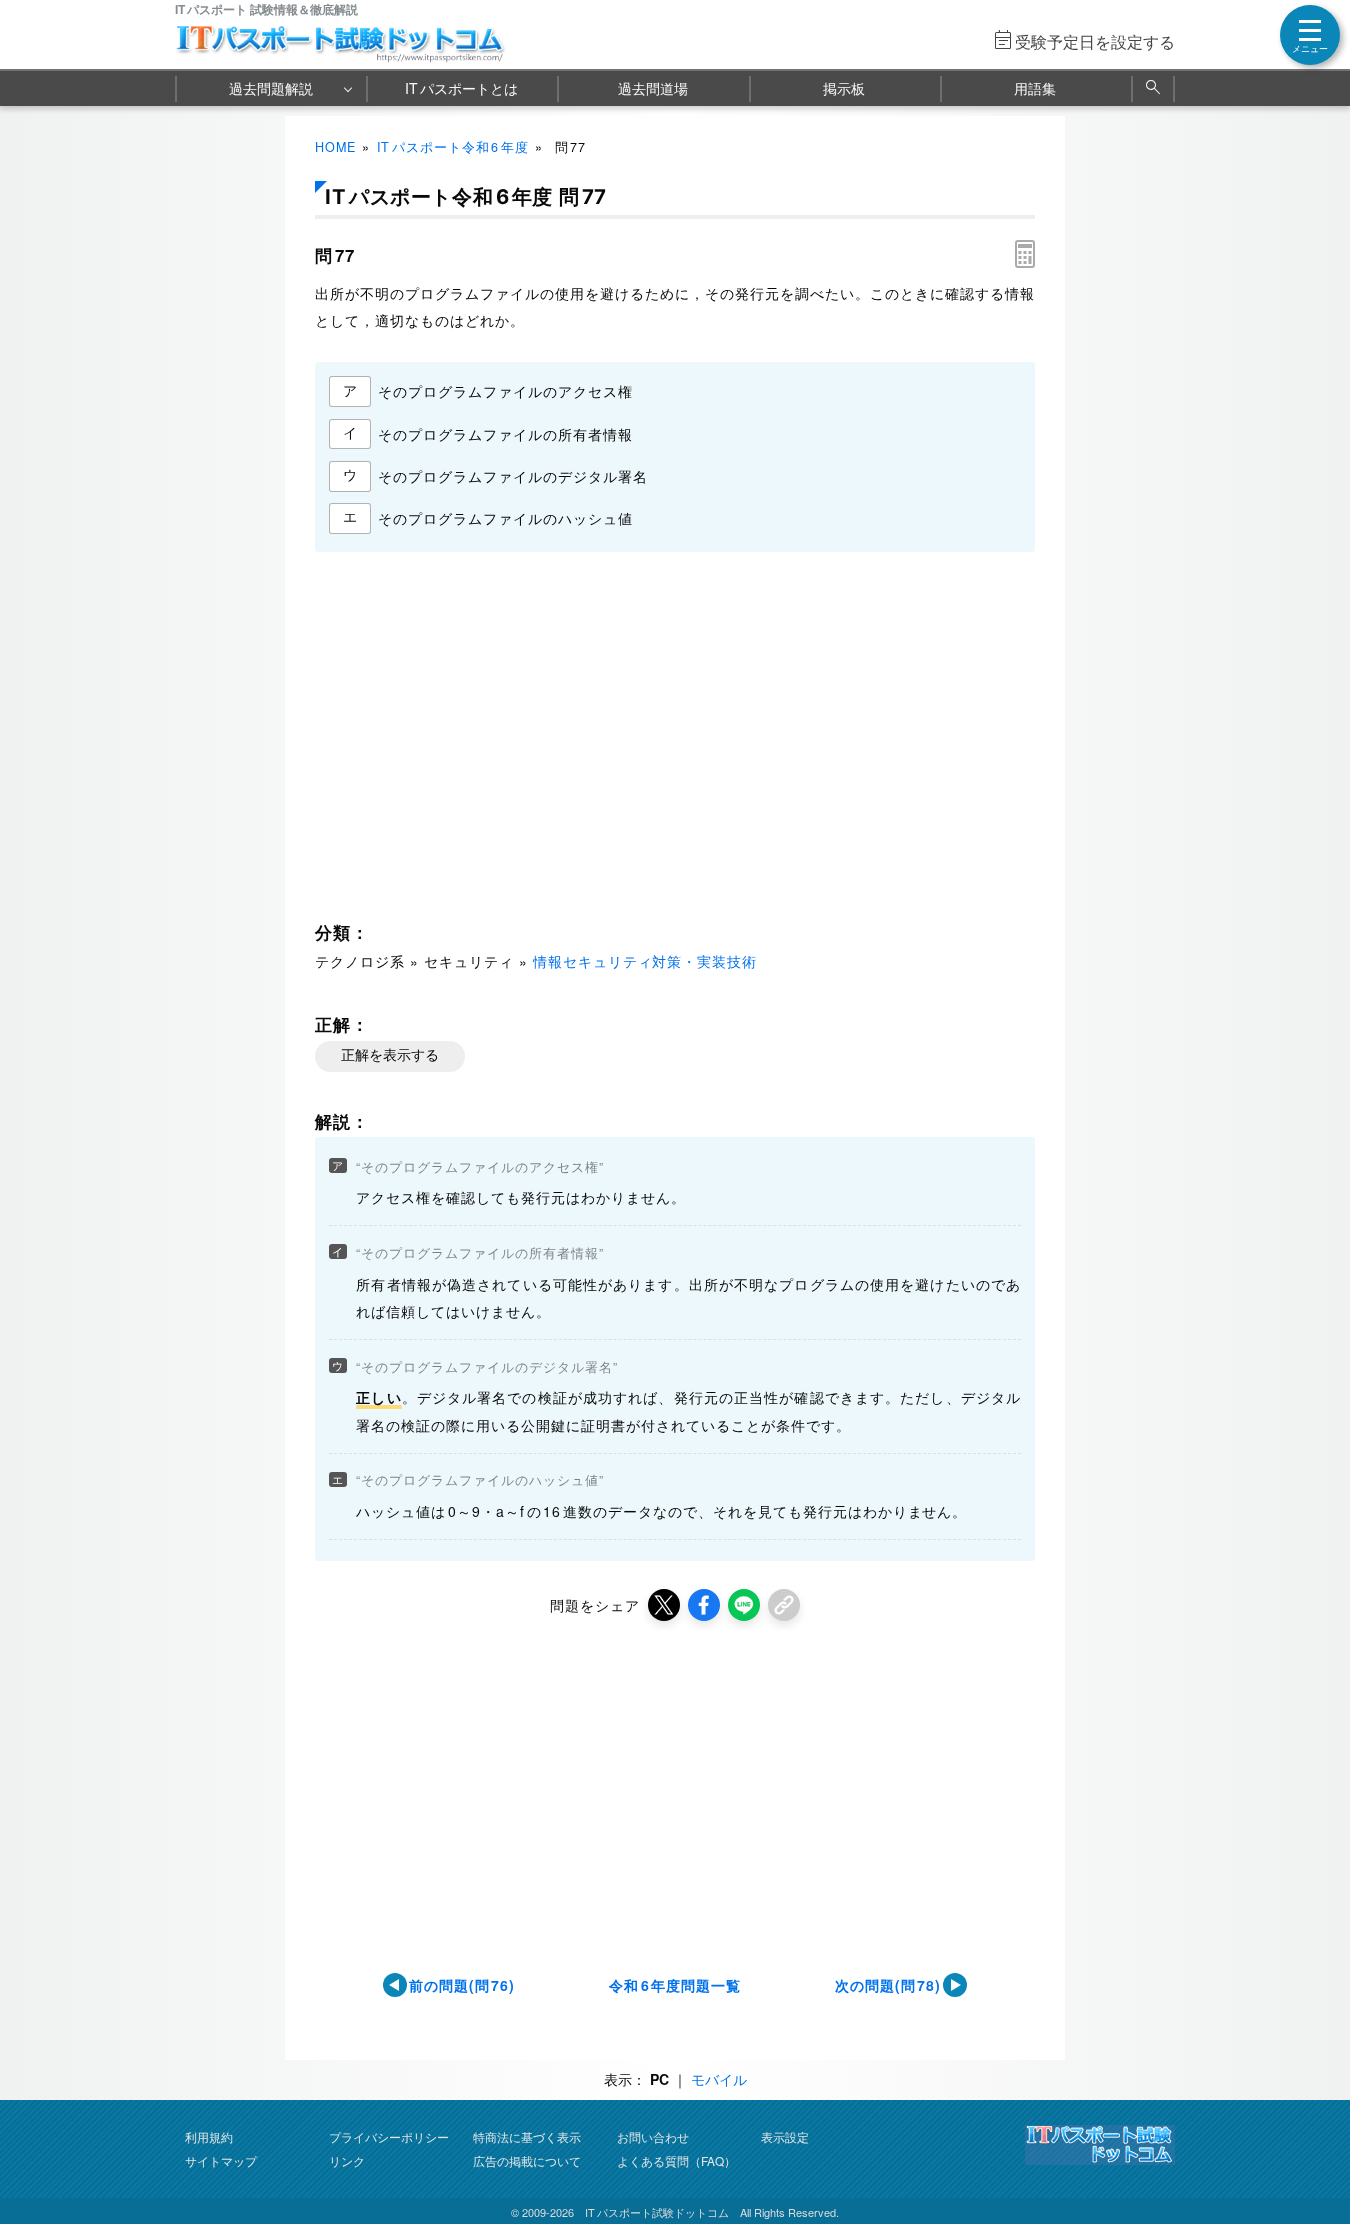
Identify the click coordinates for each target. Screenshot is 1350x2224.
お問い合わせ (653, 2136)
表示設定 (785, 2136)
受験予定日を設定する (1095, 41)
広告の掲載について (527, 2160)
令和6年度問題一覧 (675, 1985)
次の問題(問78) (888, 1985)
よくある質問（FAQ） (676, 2160)
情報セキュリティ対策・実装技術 (645, 961)
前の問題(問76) (462, 1985)
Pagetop (1311, 2149)
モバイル (719, 2079)
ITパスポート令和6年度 (453, 147)
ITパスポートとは (461, 88)
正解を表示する (390, 1055)
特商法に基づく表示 (527, 2136)
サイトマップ (221, 2160)
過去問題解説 (271, 88)
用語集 (1035, 88)
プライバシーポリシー (389, 2136)
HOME (335, 147)
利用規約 (209, 2136)
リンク (347, 2160)
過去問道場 (653, 88)
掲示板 (844, 88)
